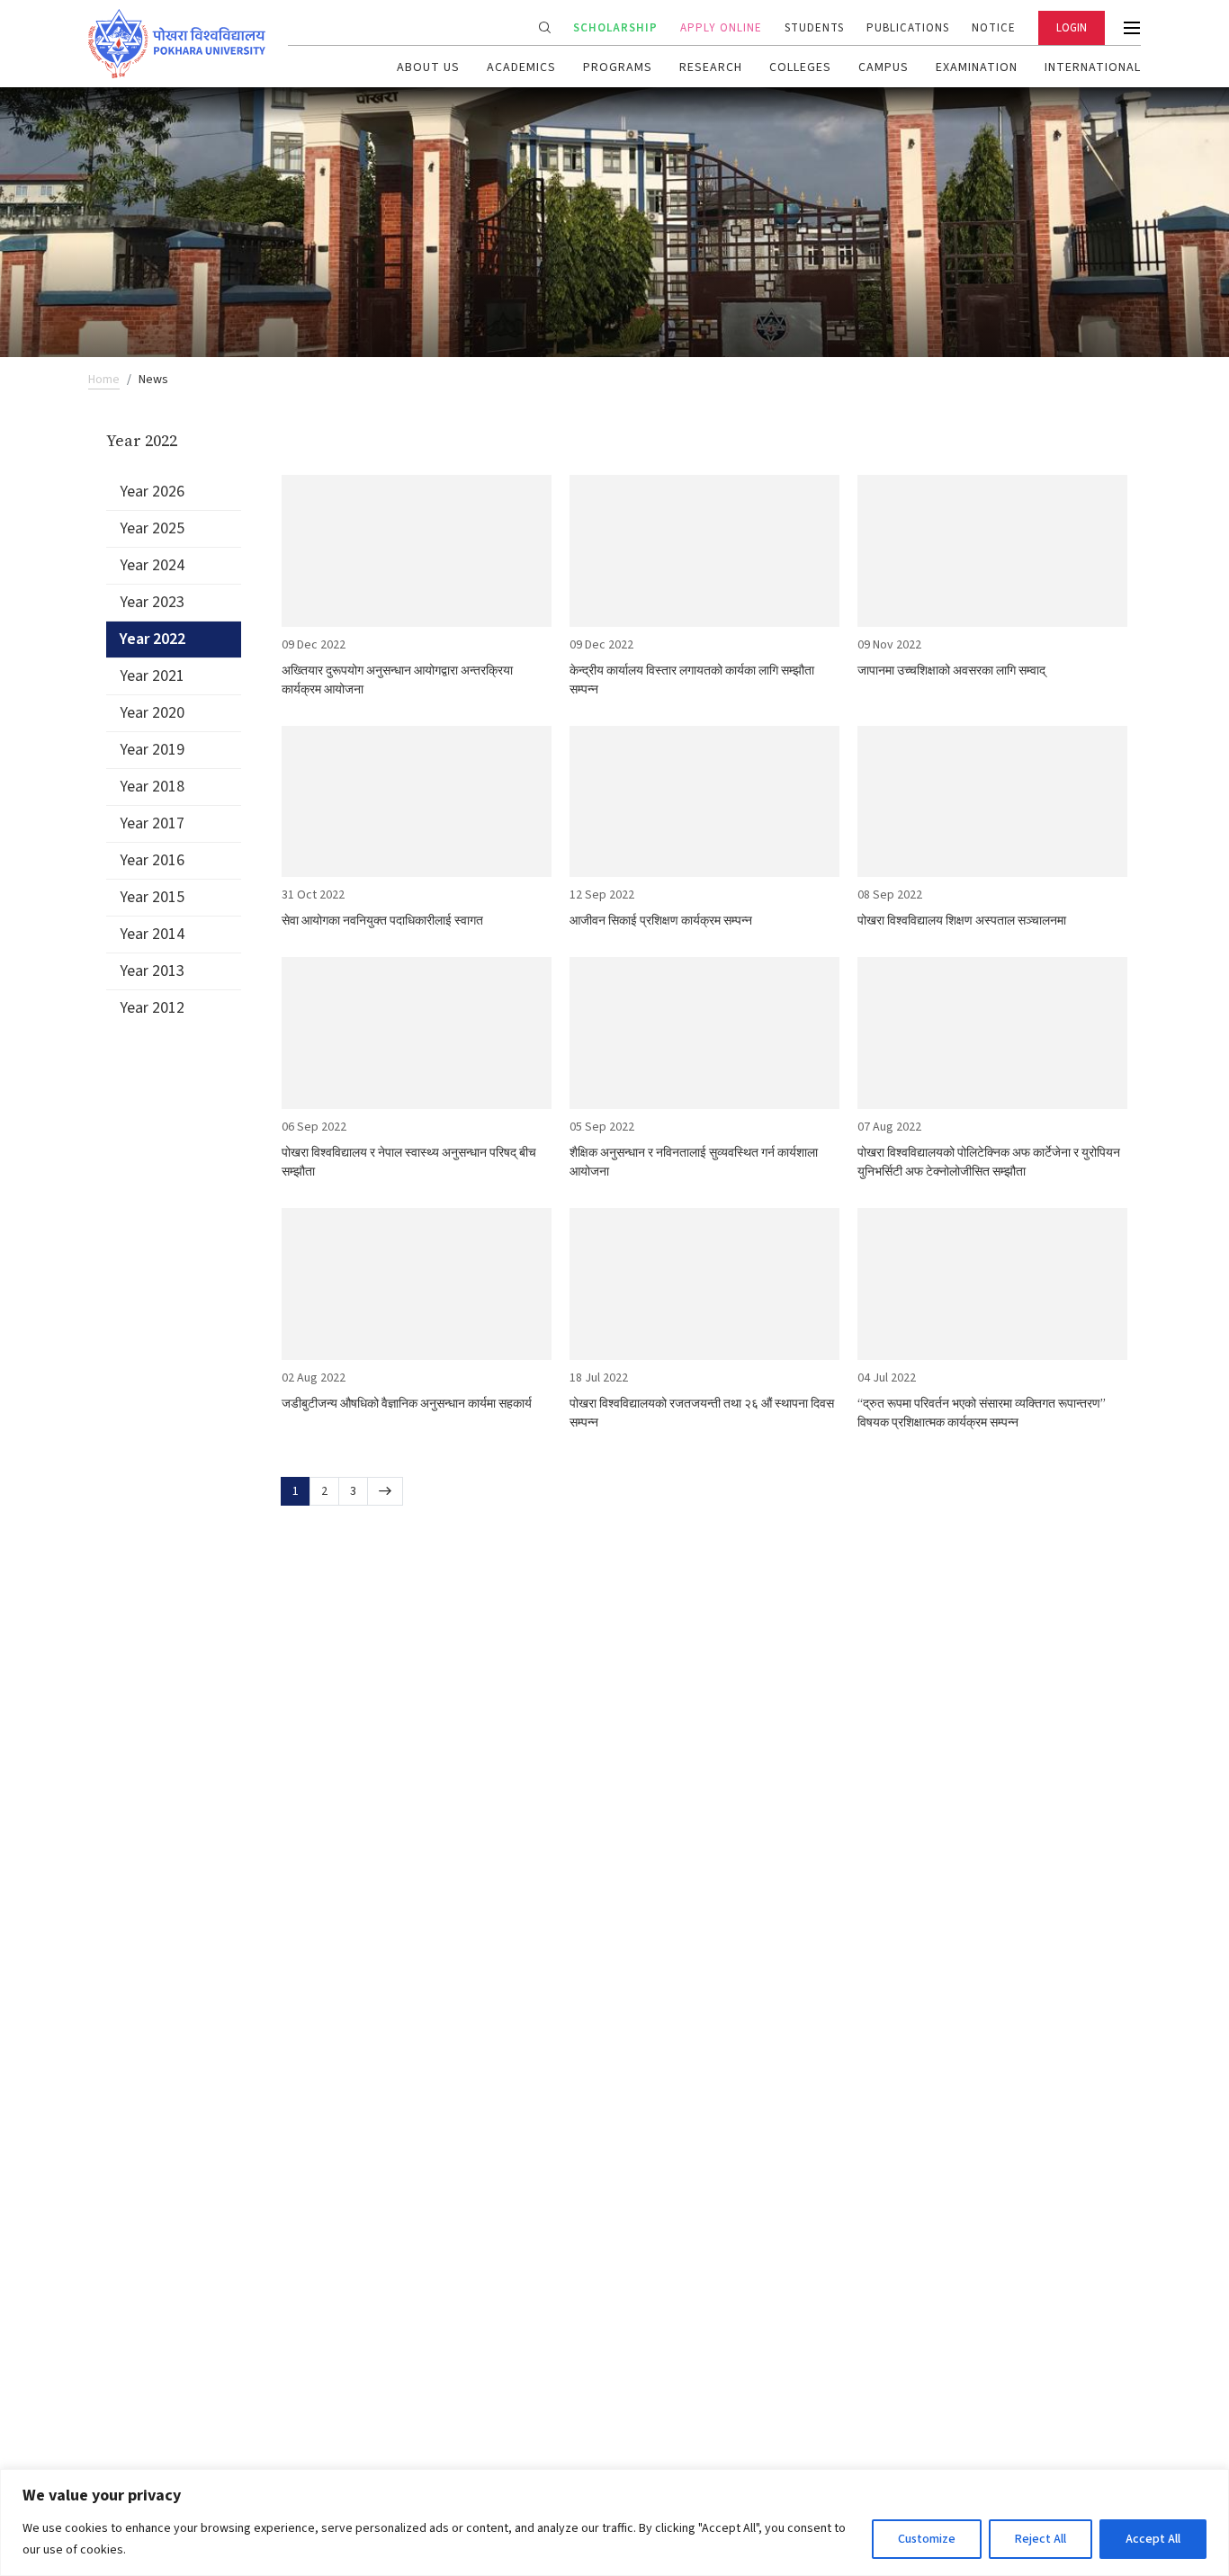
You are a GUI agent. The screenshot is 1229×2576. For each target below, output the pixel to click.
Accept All (1153, 2539)
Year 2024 (152, 565)
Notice (994, 28)
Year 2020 (152, 713)
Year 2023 (152, 602)
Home (104, 380)
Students (814, 28)
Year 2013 (152, 971)
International (1093, 67)
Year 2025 (152, 528)
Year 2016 (152, 860)
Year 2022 (153, 639)
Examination (977, 67)
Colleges (800, 67)
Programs (618, 67)
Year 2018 (152, 787)
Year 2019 (152, 750)
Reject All (1041, 2539)
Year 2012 (152, 1008)
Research (711, 67)
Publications (908, 28)
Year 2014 (152, 934)
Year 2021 (152, 676)
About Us (428, 67)
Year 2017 (152, 823)
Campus (884, 67)
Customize (927, 2539)
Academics (521, 67)
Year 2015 (152, 897)
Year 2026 (152, 492)
